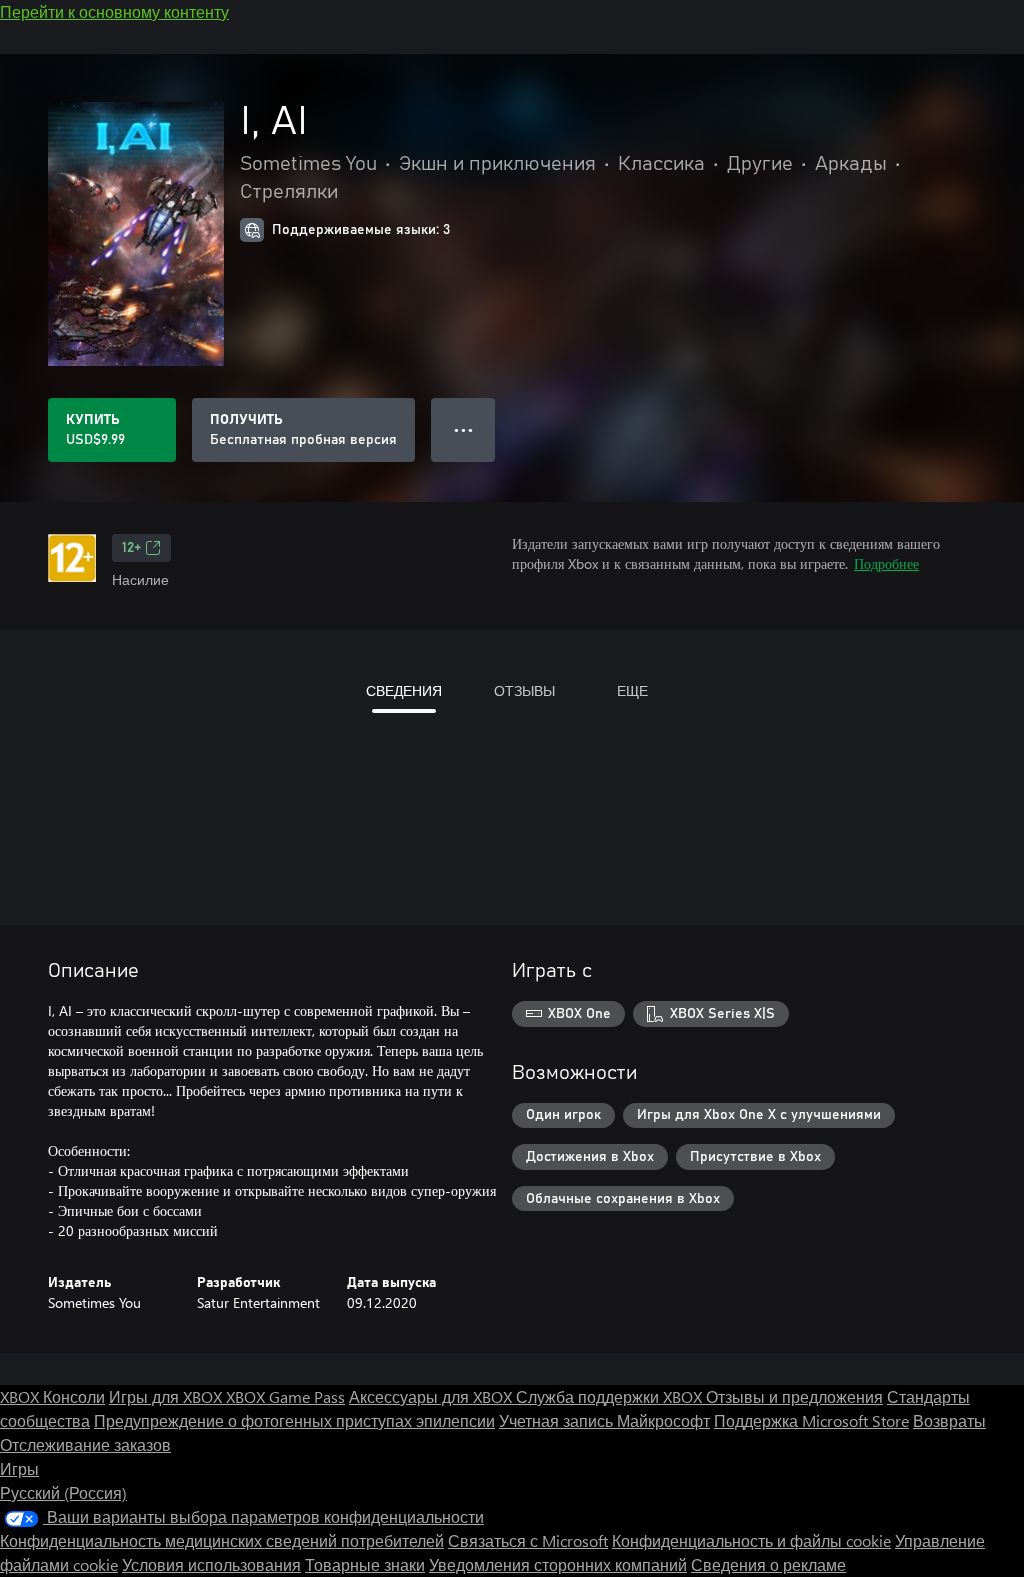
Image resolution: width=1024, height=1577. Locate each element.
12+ (131, 548)
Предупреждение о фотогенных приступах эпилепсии (294, 1420)
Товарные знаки (365, 1564)
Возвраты (949, 1420)
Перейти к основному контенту (114, 11)
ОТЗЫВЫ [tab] (524, 690)
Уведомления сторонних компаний (558, 1564)
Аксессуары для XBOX (432, 1396)
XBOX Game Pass (285, 1396)
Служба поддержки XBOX (611, 1396)
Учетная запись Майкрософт (604, 1420)
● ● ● (463, 429)
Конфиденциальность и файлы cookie (751, 1540)
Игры (19, 1468)
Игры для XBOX (167, 1396)
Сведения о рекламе (768, 1564)
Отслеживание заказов (85, 1444)
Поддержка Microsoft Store (811, 1420)
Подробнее (886, 563)
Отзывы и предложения (794, 1396)
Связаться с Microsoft (528, 1540)
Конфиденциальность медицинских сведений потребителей (222, 1540)
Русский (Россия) (63, 1492)
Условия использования (211, 1564)
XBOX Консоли (52, 1396)
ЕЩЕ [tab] (632, 690)
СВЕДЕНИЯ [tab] (404, 690)
